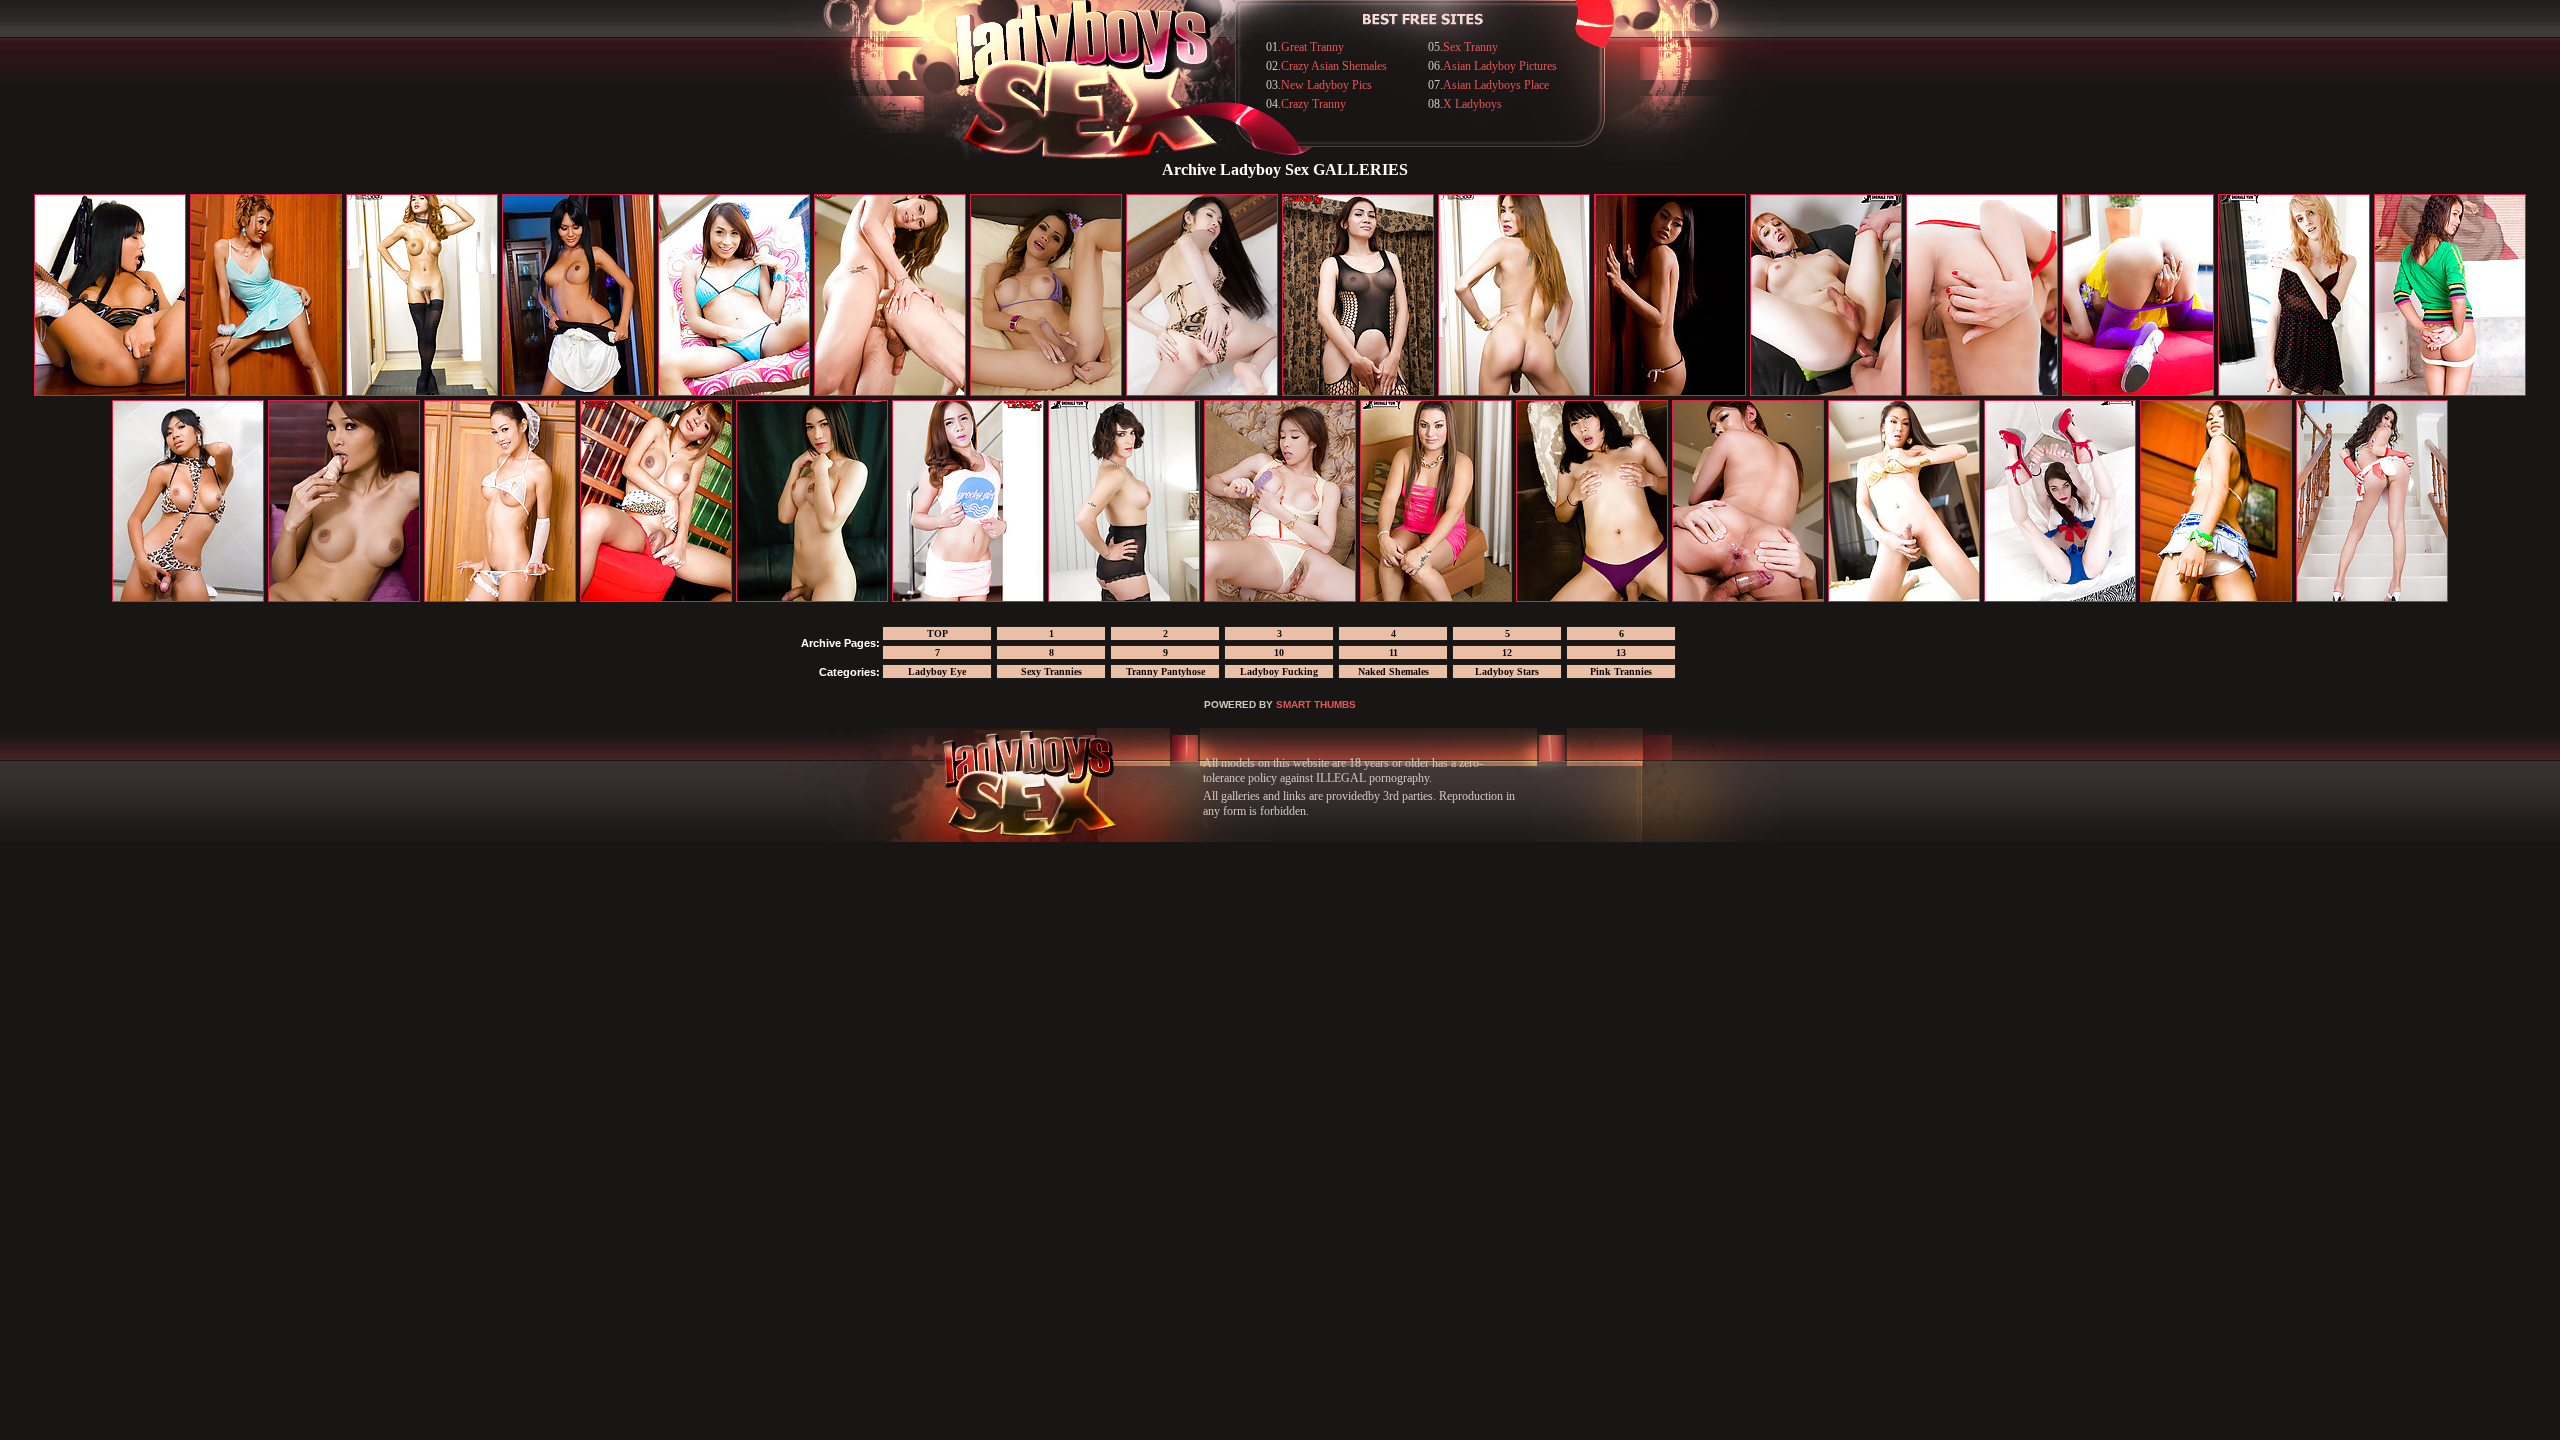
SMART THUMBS (1316, 704)
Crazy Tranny (1313, 104)
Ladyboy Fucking (1279, 671)
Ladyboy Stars (1507, 671)
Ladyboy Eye (937, 671)
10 (1279, 652)
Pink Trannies (1621, 671)
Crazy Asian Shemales (1334, 66)
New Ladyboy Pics (1326, 85)
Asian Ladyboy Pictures (1500, 66)
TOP (937, 633)
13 (1621, 652)
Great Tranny (1312, 47)
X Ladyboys (1472, 104)
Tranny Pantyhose (1165, 671)
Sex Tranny (1470, 47)
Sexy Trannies (1051, 671)
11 (1393, 652)
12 (1507, 652)
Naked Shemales (1393, 671)
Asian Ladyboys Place (1496, 85)
